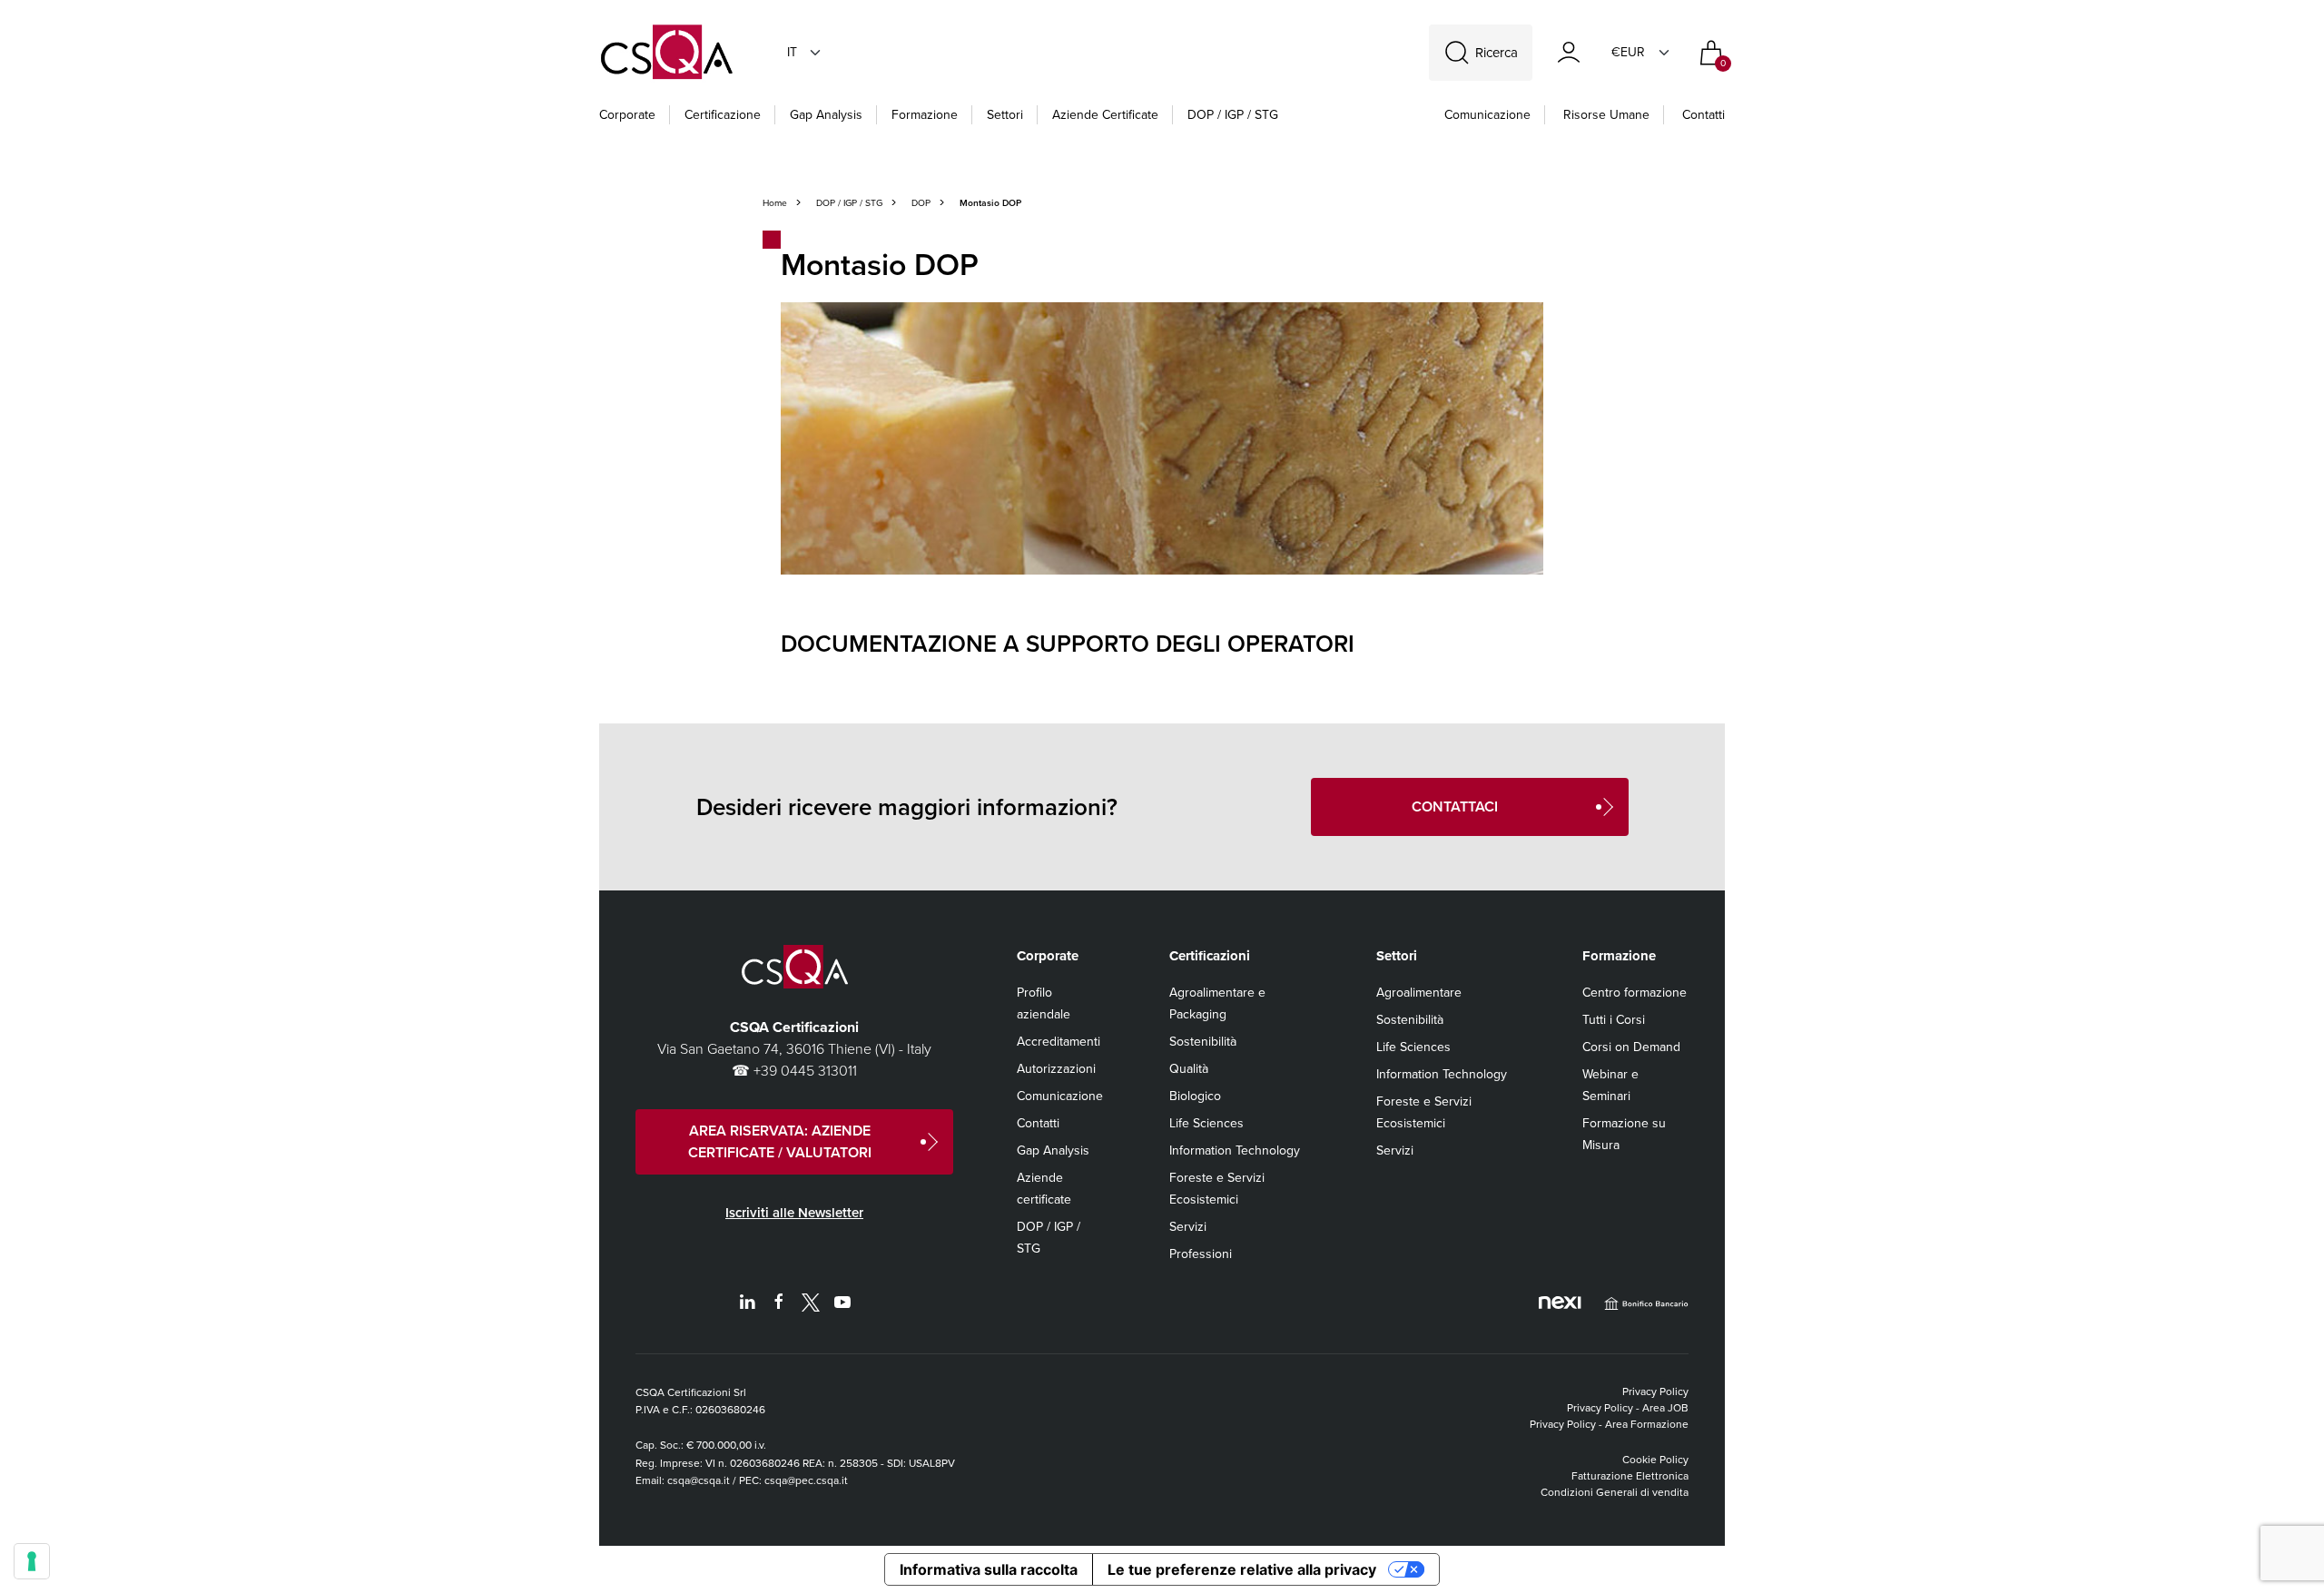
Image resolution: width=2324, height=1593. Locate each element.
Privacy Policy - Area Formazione (1609, 1424)
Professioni (1201, 1254)
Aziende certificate (1105, 115)
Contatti (1704, 115)
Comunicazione (1487, 115)
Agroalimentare (1419, 993)
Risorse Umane (1606, 115)
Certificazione (723, 115)
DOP (921, 203)
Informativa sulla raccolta (989, 1569)
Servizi (1188, 1227)
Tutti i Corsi (1614, 1020)
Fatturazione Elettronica (1630, 1476)
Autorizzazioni (1056, 1069)
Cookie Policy (1655, 1460)
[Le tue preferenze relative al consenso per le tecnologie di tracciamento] (32, 1561)
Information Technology (1235, 1150)
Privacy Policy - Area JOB (1628, 1408)
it (792, 52)
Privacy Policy (1655, 1391)
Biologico (1195, 1096)
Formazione (925, 115)
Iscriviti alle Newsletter (794, 1213)
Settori (1005, 115)
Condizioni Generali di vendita (1615, 1492)
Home (775, 203)
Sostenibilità (1203, 1042)
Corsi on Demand (1631, 1047)
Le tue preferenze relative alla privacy (1242, 1569)
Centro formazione (1635, 993)
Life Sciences (1206, 1123)
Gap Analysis (826, 115)
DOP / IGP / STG (1233, 115)
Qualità (1189, 1069)
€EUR (1628, 52)
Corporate (627, 115)
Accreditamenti (1059, 1042)
